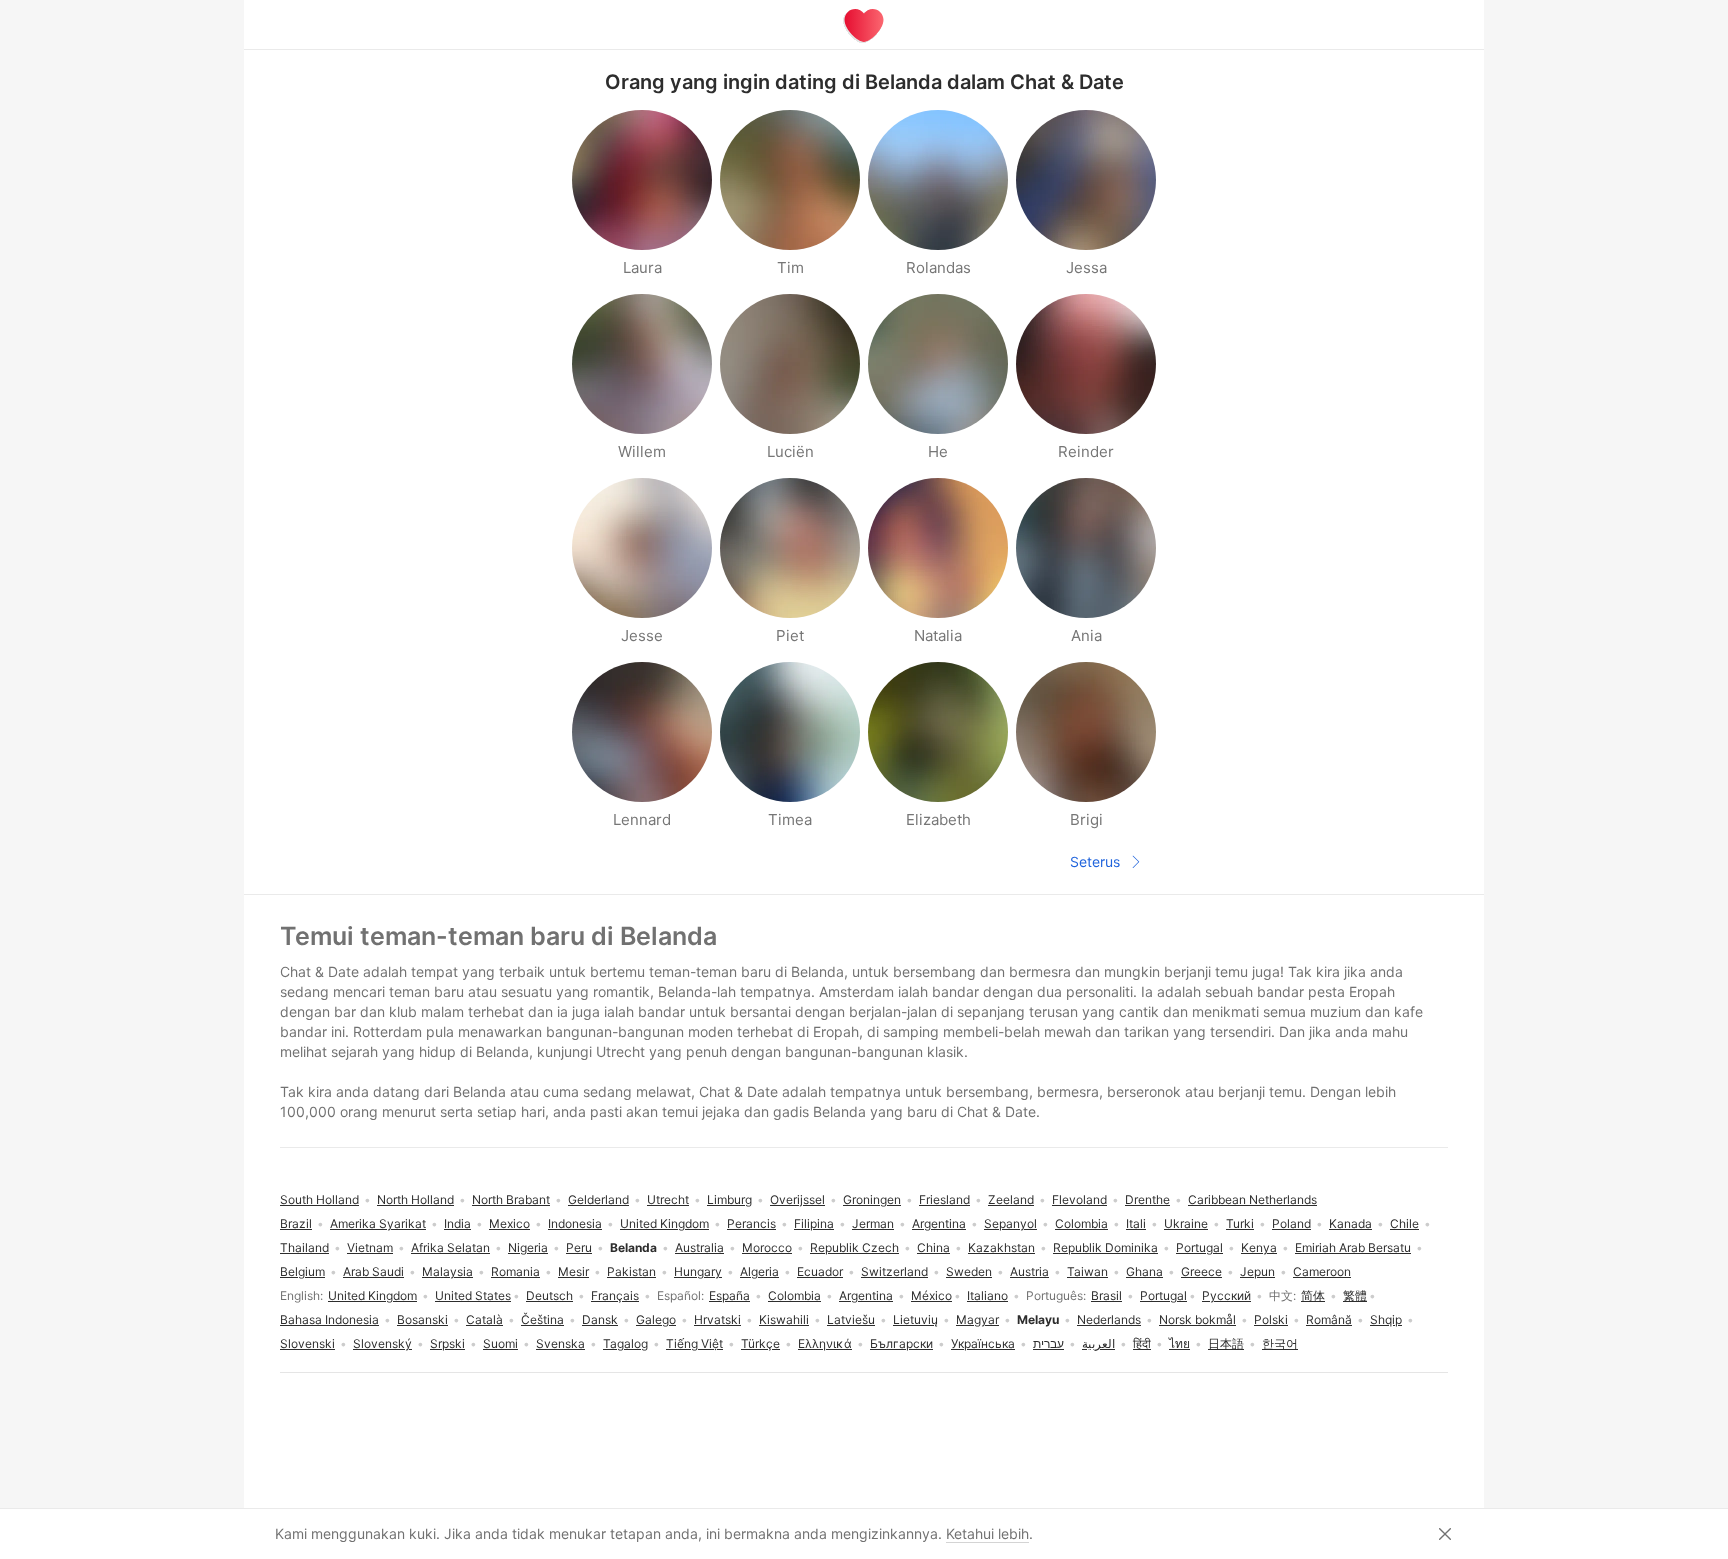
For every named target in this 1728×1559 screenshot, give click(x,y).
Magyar (977, 1319)
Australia (699, 1247)
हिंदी (1142, 1343)
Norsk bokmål (1197, 1319)
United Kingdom (372, 1295)
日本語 (1226, 1343)
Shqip (1386, 1319)
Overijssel (797, 1199)
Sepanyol (1010, 1223)
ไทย (1179, 1343)
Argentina (866, 1295)
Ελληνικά (825, 1343)
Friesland (944, 1199)
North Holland (415, 1199)
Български (901, 1343)
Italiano (987, 1295)
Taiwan (1087, 1271)
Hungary (698, 1271)
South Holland (319, 1199)
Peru (579, 1247)
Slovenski (307, 1343)
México (931, 1295)
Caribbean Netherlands (1252, 1199)
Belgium (302, 1271)
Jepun (1257, 1271)
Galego (656, 1319)
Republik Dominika (1105, 1247)
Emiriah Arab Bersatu (1353, 1247)
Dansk (600, 1319)
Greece (1201, 1271)
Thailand (304, 1247)
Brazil (296, 1223)
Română (1329, 1319)
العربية (1098, 1343)
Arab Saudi (373, 1271)
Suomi (500, 1343)
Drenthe (1147, 1199)
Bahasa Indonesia (329, 1319)
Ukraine (1186, 1223)
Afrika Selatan (450, 1247)
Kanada (1350, 1223)
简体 (1313, 1295)
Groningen (872, 1199)
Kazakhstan (1001, 1247)
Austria (1029, 1271)
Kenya (1259, 1247)
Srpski (447, 1343)
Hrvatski (717, 1319)
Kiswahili (784, 1319)
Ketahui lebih (987, 1533)
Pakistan (631, 1271)
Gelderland (598, 1199)
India (457, 1223)
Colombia (794, 1295)
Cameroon (1322, 1271)
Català (484, 1319)
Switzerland (894, 1271)
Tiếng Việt (694, 1343)
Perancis (751, 1223)
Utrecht (668, 1199)
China (933, 1247)
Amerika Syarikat (378, 1223)
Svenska (560, 1343)
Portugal (1163, 1295)
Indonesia (575, 1223)
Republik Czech (854, 1247)
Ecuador (820, 1271)
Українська (983, 1343)
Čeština (542, 1319)
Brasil (1106, 1295)
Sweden (969, 1271)
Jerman (873, 1223)
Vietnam (370, 1247)
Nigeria (528, 1247)
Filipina (814, 1223)
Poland (1291, 1223)
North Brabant (511, 1199)
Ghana (1144, 1271)
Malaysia (447, 1271)
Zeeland (1011, 1199)
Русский (1226, 1295)
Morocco (767, 1247)
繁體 (1355, 1295)
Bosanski (422, 1319)
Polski (1271, 1319)
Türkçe (760, 1343)
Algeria (759, 1271)
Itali (1136, 1223)
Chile (1404, 1223)
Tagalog (625, 1343)
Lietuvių (915, 1319)
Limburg (729, 1199)
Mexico (509, 1223)
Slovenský (382, 1343)
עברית (1048, 1343)
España (729, 1295)
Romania (515, 1271)
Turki (1240, 1223)
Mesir (573, 1271)
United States (473, 1295)
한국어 (1280, 1343)
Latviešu (851, 1319)
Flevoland (1079, 1199)
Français (615, 1295)
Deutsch (549, 1295)
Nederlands (1109, 1319)
